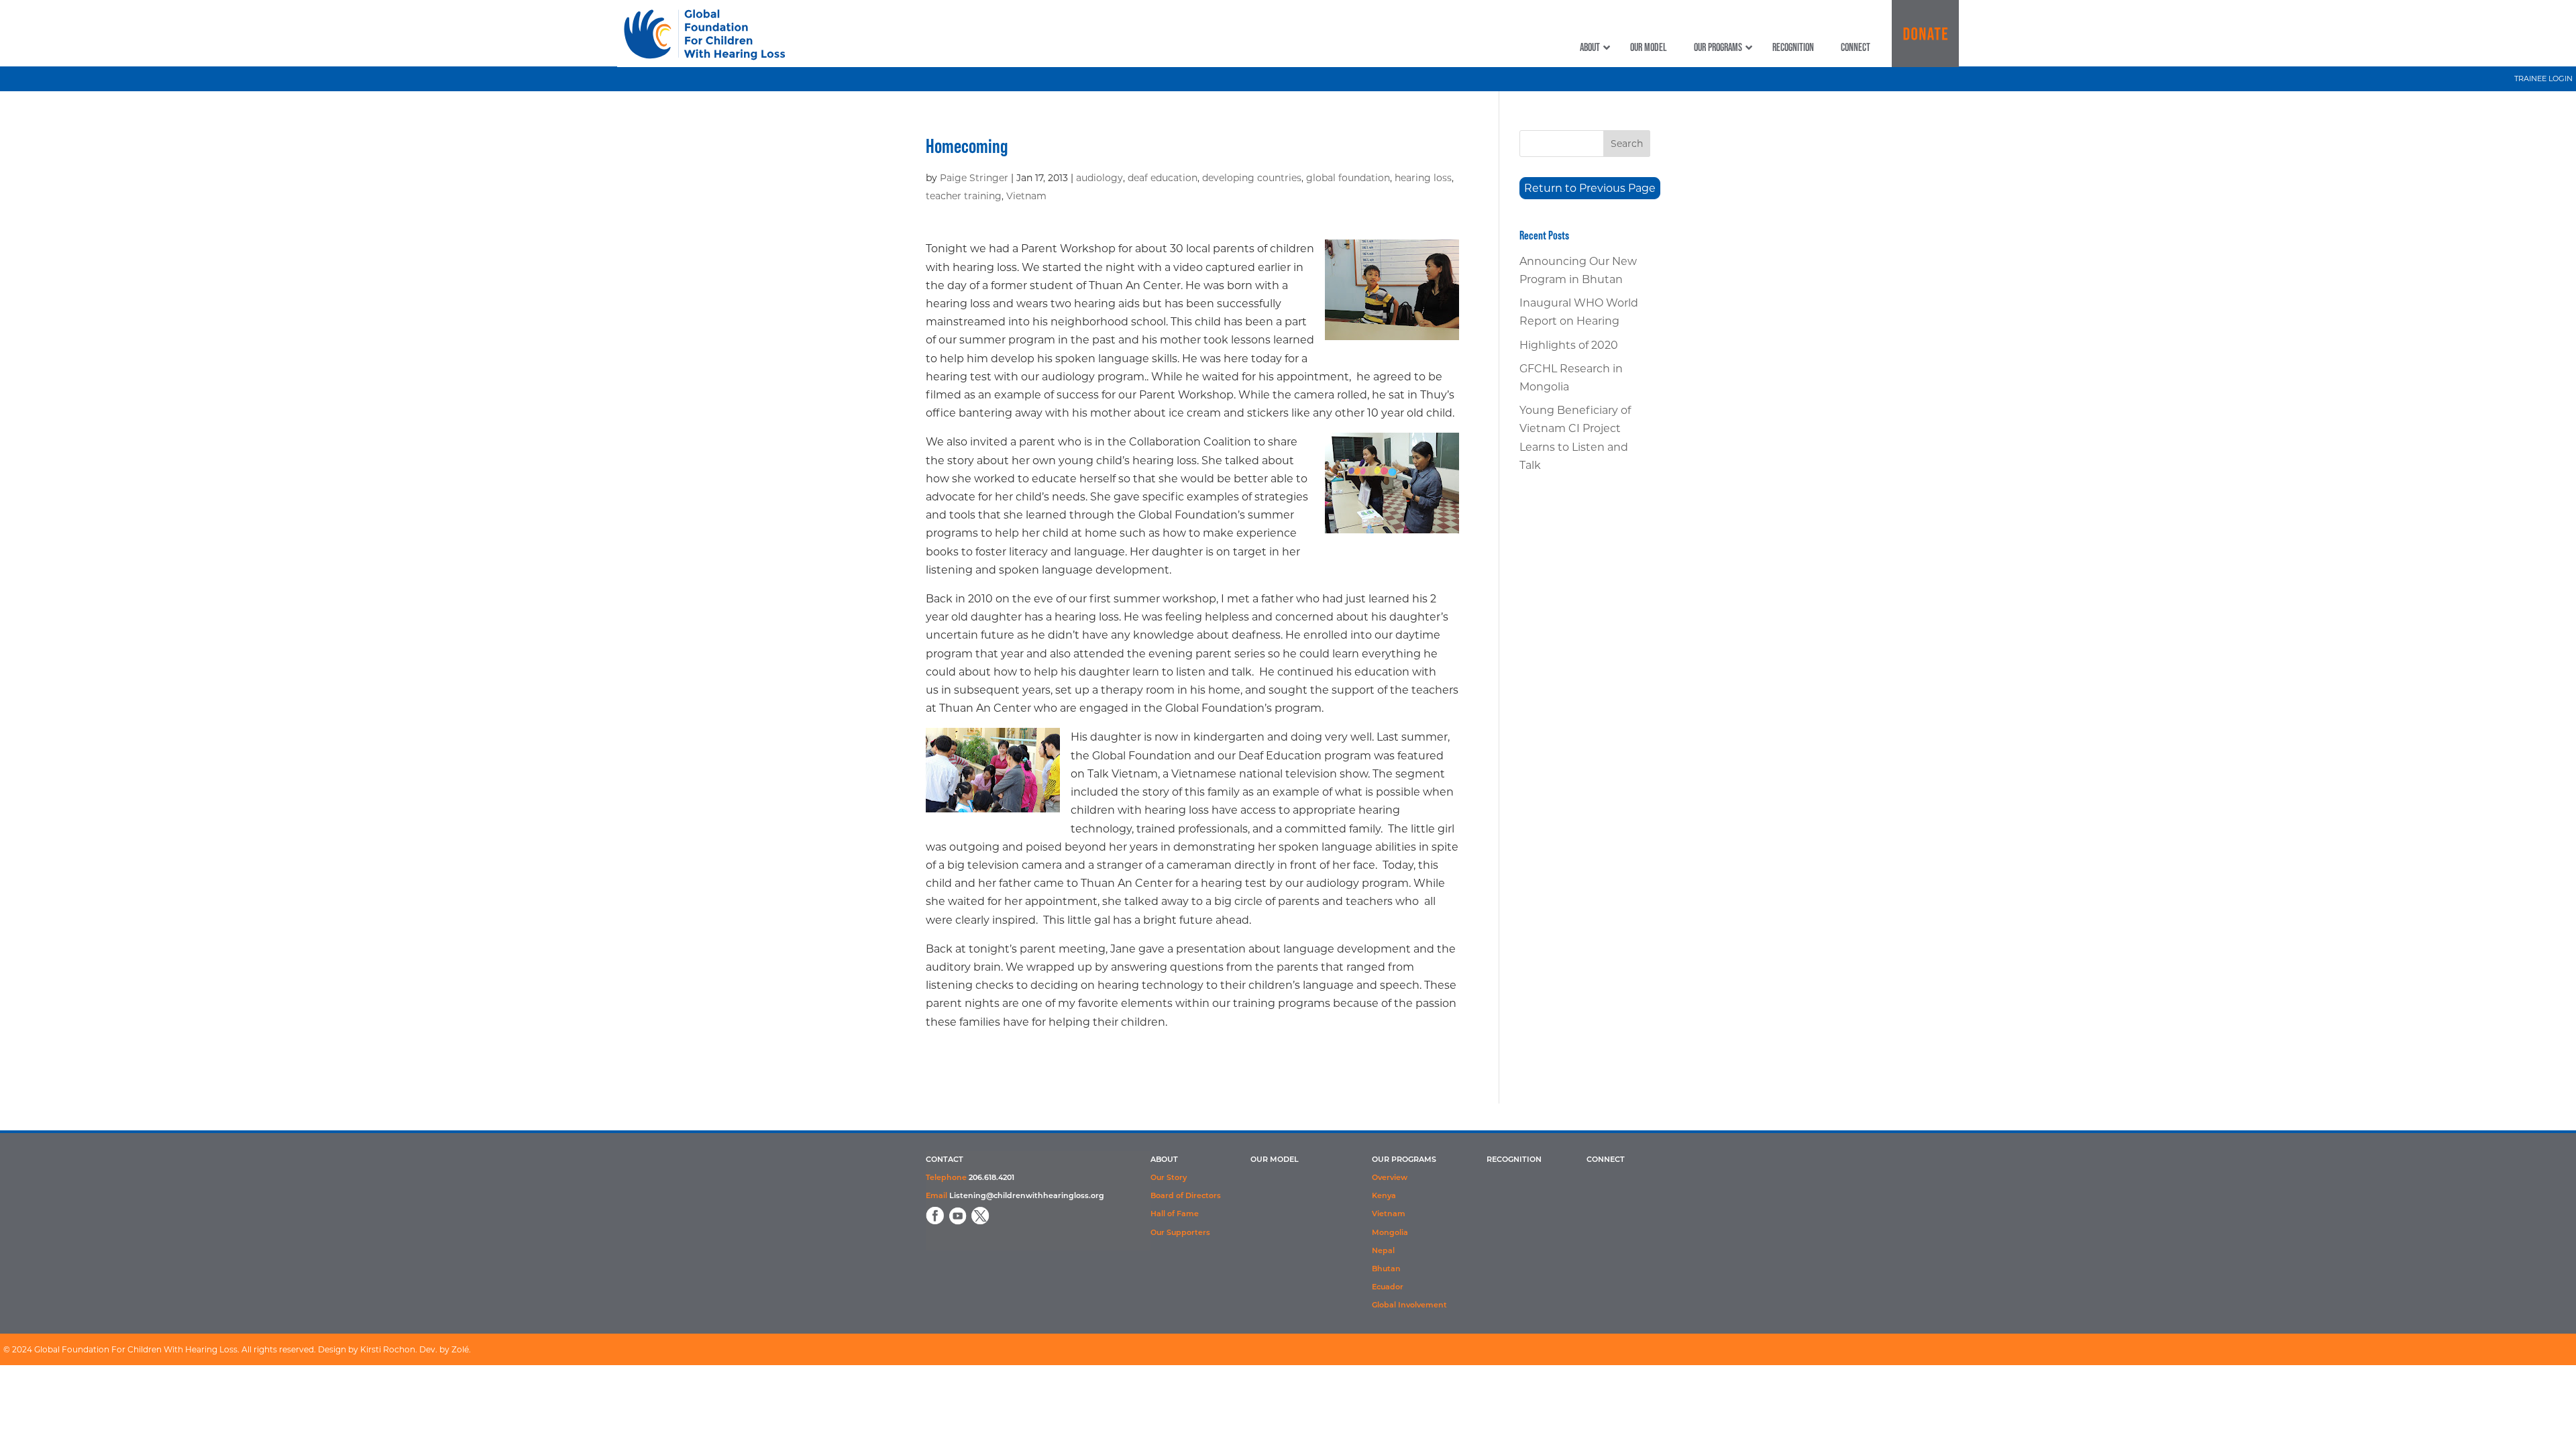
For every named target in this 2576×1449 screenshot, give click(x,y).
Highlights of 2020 (1569, 345)
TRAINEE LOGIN (2543, 78)
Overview (1390, 1178)
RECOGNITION (1514, 1160)
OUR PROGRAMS (1404, 1160)
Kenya (1384, 1196)
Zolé (460, 1349)
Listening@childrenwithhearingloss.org (1027, 1196)
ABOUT (1164, 1160)
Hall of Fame (1175, 1215)
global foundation (1348, 178)
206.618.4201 (991, 1178)
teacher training (964, 196)
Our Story (1169, 1178)
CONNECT (1606, 1160)
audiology (1099, 178)
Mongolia (1390, 1233)
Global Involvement (1409, 1306)
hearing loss (1423, 178)
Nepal (1383, 1251)
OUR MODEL (1275, 1160)
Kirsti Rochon (388, 1349)
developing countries (1252, 178)
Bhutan (1386, 1270)
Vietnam (1026, 196)
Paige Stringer (974, 178)
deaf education (1163, 178)
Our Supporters (1180, 1233)
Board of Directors (1186, 1196)
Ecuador (1388, 1288)
